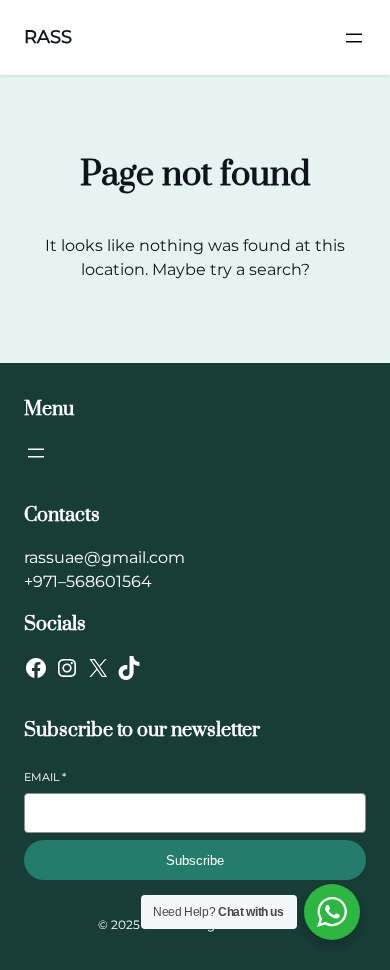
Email (45, 777)
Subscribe (195, 860)
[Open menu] (354, 38)
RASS (48, 37)
